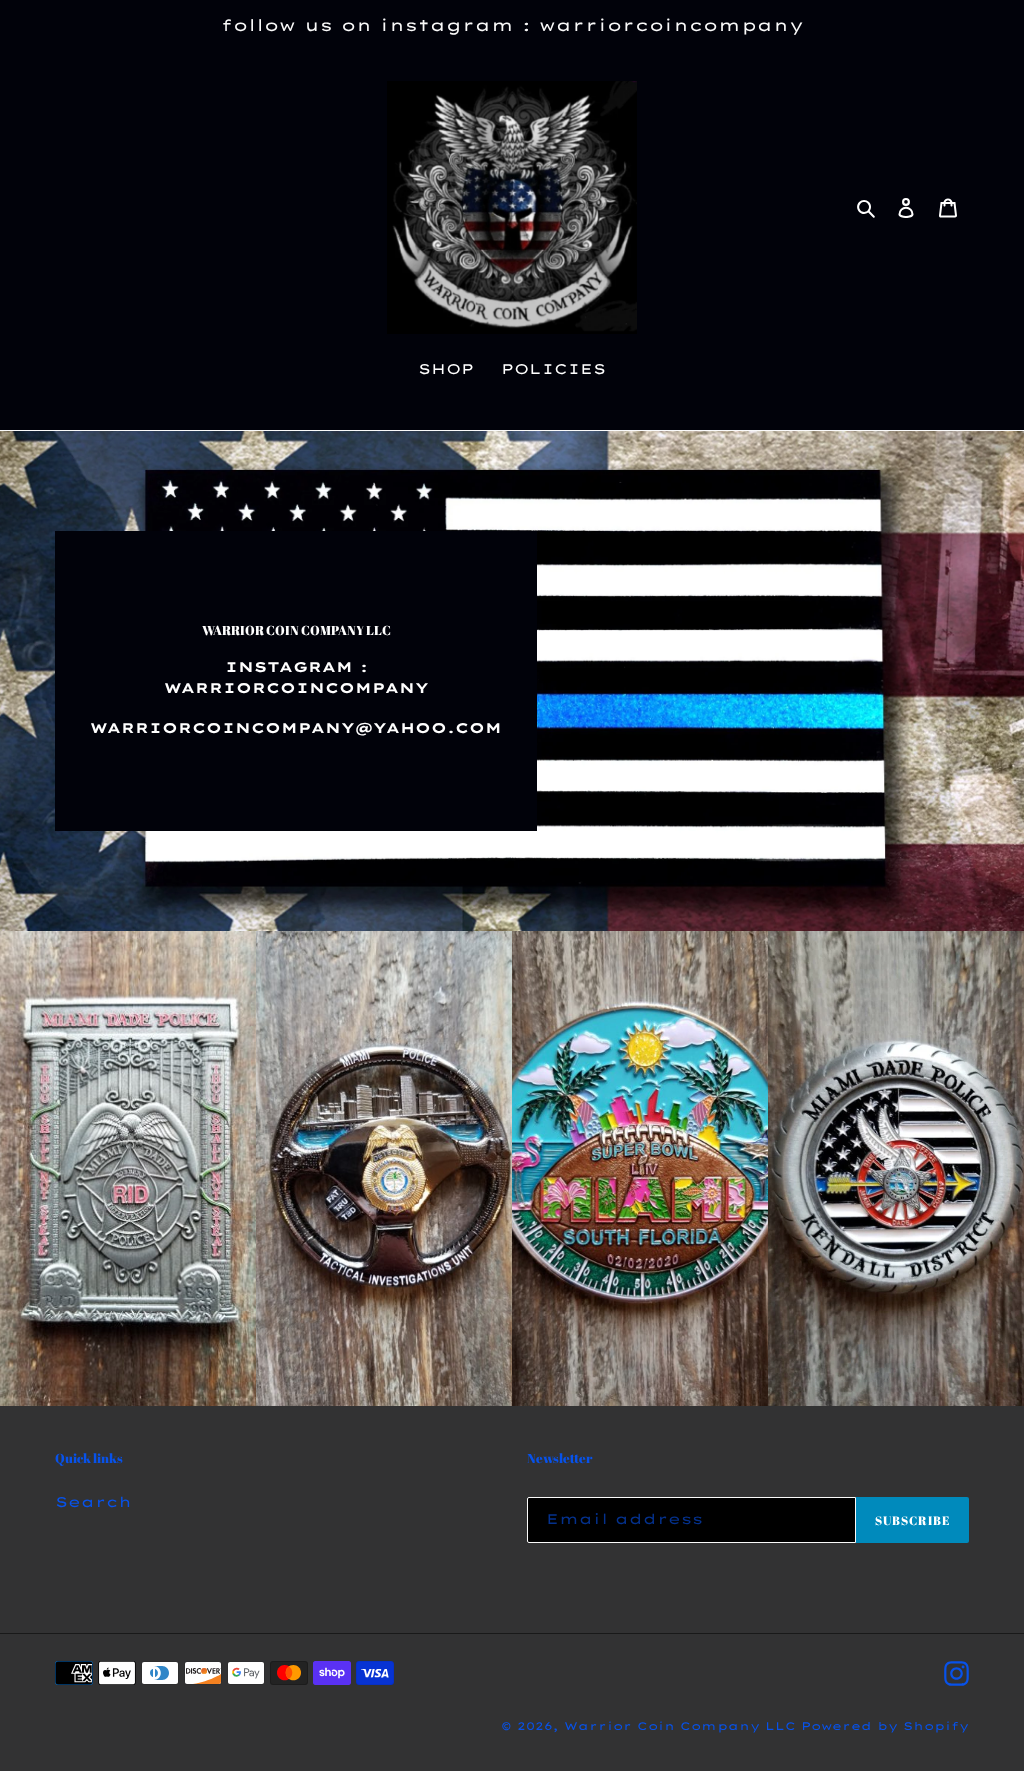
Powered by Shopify (885, 1726)
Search (93, 1502)
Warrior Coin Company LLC (682, 1726)
